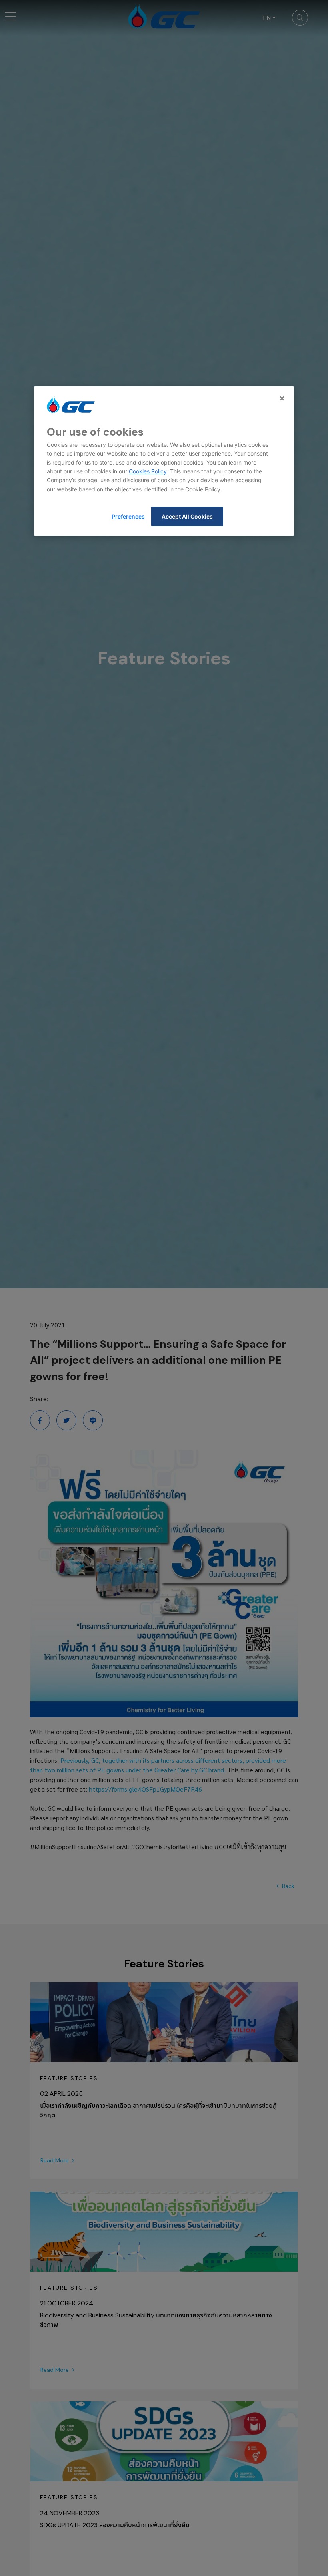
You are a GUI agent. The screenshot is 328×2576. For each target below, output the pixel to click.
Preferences (128, 516)
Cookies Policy (148, 471)
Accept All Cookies (187, 516)
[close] (283, 398)
